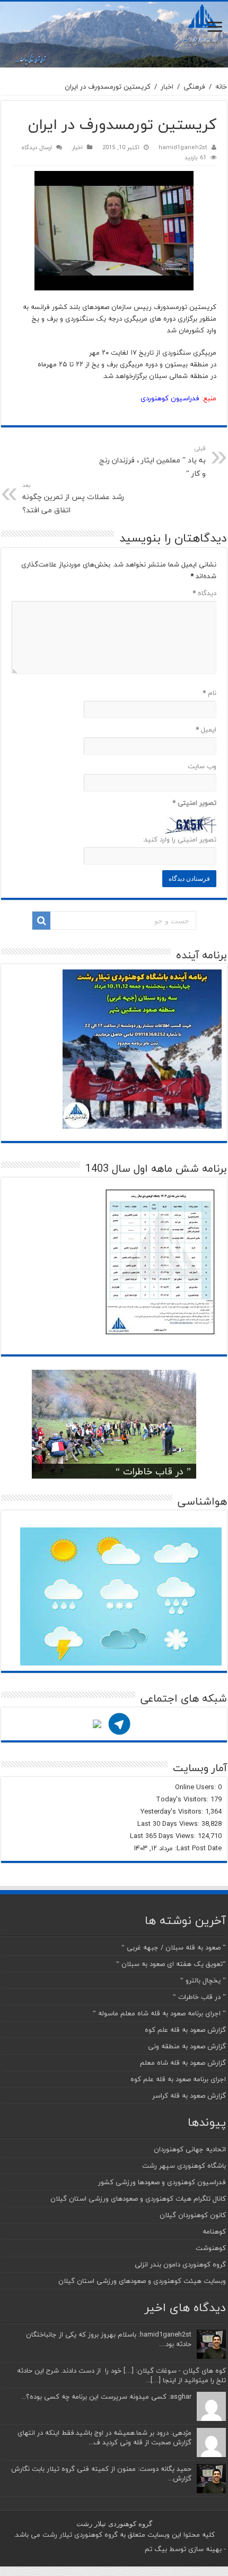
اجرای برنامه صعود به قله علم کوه (178, 2079)
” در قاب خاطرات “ (153, 1471)
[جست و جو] (41, 921)
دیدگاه (204, 593)
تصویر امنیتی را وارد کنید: (179, 839)
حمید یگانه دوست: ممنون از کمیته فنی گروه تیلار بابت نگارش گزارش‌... (101, 2474)
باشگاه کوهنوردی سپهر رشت (184, 2166)
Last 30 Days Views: (169, 1824)
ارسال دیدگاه (37, 147)
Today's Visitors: (183, 1799)
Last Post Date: (197, 1848)
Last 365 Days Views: (164, 1836)
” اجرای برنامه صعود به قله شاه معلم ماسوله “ (159, 2013)
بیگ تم (156, 2549)
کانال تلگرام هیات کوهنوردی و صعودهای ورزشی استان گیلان (138, 2199)
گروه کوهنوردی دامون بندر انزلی (180, 2264)
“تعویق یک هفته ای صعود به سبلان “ (171, 1964)
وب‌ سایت (202, 766)
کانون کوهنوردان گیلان (193, 2215)
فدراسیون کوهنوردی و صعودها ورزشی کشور (162, 2182)
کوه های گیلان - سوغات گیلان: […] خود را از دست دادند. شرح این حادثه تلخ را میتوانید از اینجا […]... (121, 2375)
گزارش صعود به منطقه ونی (187, 2046)
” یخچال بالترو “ (203, 1980)
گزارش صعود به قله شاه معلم (183, 2063)
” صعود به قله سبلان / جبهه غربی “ (174, 1947)
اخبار (167, 87)
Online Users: (196, 1787)
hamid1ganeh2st (183, 147)
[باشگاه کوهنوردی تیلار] (114, 35)
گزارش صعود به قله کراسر (189, 2096)
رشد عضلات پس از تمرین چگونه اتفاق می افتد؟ (73, 498)
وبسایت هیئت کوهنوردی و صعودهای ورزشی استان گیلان (142, 2281)
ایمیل (206, 729)
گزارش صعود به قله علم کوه (185, 2030)
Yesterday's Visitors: (173, 1811)
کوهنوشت (211, 2248)
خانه (221, 87)
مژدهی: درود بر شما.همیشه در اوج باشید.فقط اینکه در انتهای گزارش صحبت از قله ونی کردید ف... (104, 2437)
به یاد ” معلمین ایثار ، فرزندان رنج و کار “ (152, 462)
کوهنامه (214, 2231)
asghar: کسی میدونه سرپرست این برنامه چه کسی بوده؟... (106, 2397)
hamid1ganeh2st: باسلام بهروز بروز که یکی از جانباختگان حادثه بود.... (109, 2339)
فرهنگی (194, 87)
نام (209, 693)
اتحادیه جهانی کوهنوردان (190, 2149)
